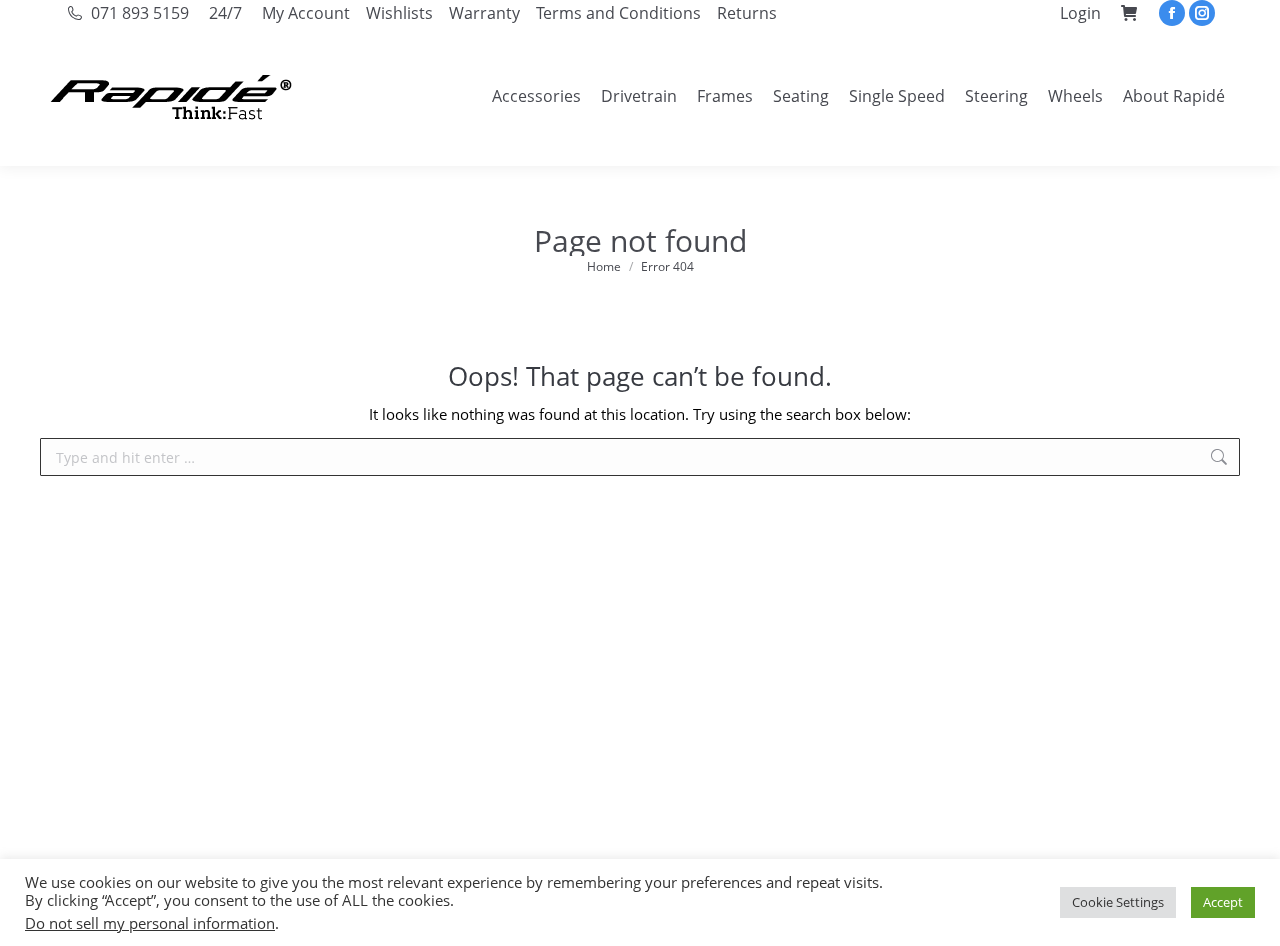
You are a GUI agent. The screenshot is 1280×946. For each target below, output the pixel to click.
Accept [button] (1223, 902)
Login (1080, 13)
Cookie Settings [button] (1118, 902)
